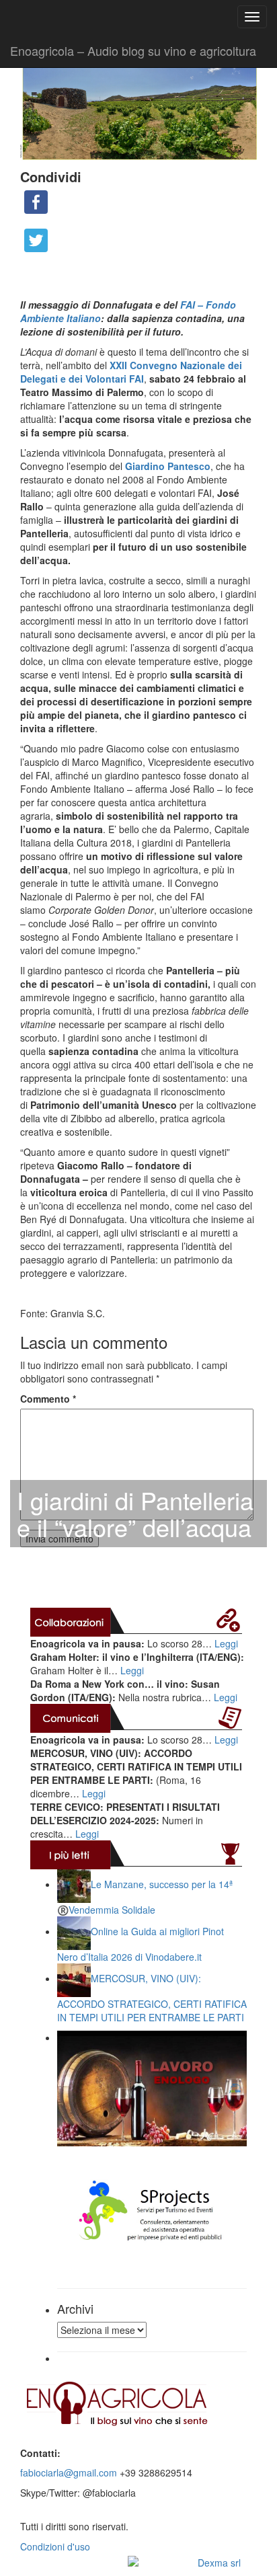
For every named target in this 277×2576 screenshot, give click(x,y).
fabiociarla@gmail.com (69, 2472)
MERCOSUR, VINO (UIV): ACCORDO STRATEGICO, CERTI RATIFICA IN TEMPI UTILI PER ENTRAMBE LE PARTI (152, 1997)
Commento (48, 1399)
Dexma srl (219, 2563)
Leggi (226, 1643)
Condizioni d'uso (55, 2546)
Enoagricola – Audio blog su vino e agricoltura (133, 50)
